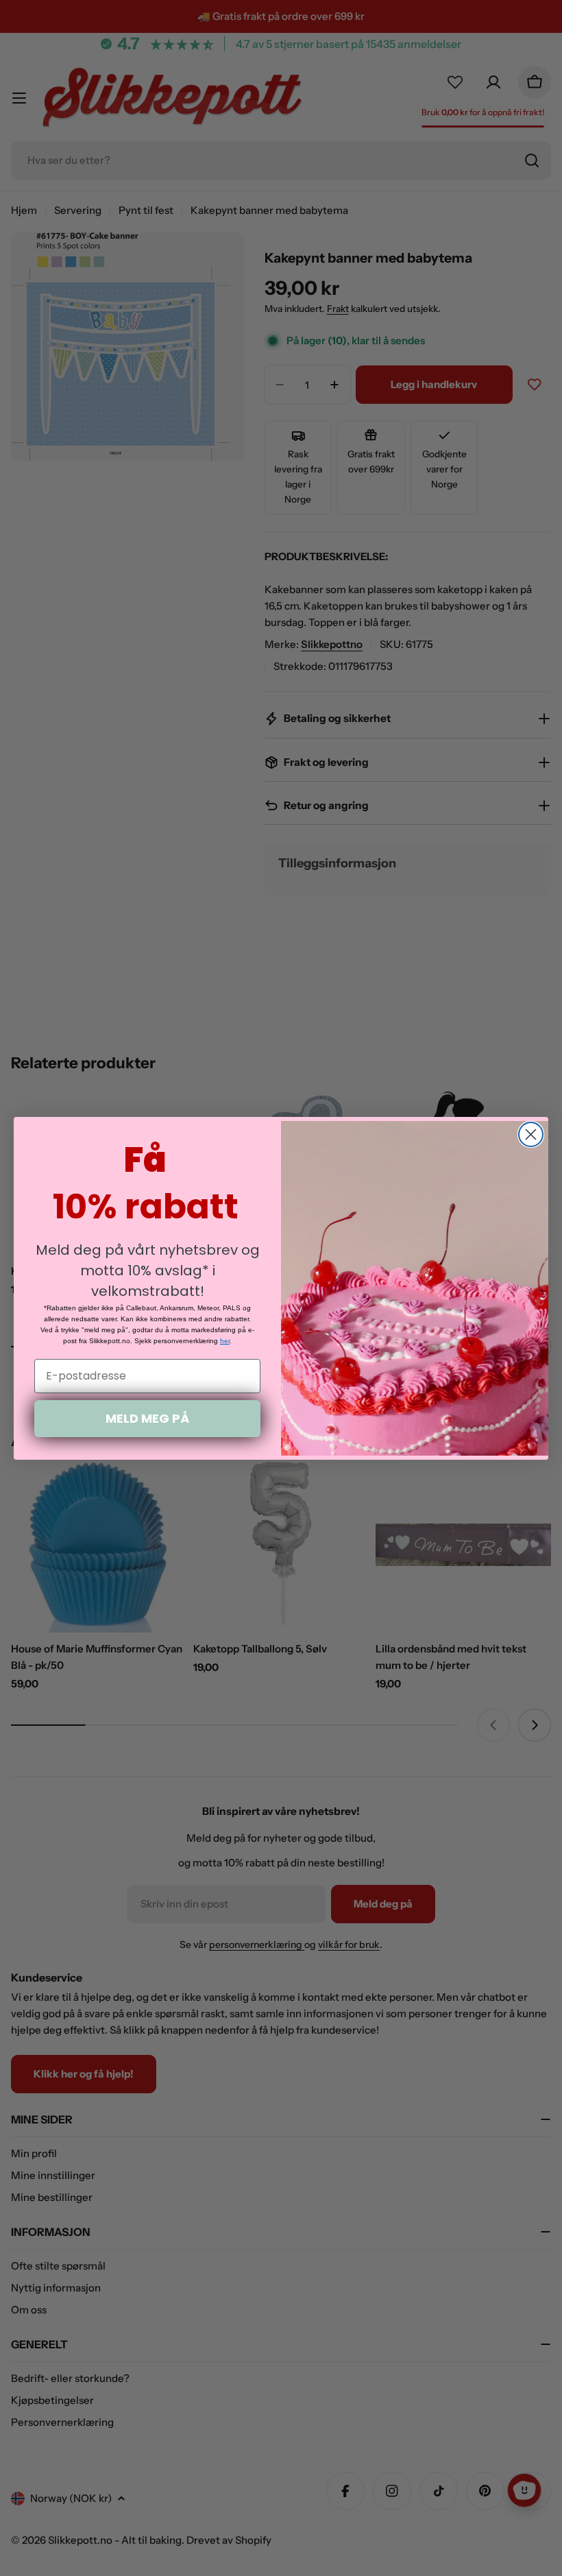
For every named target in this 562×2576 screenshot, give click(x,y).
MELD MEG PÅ (147, 1418)
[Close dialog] (531, 1134)
